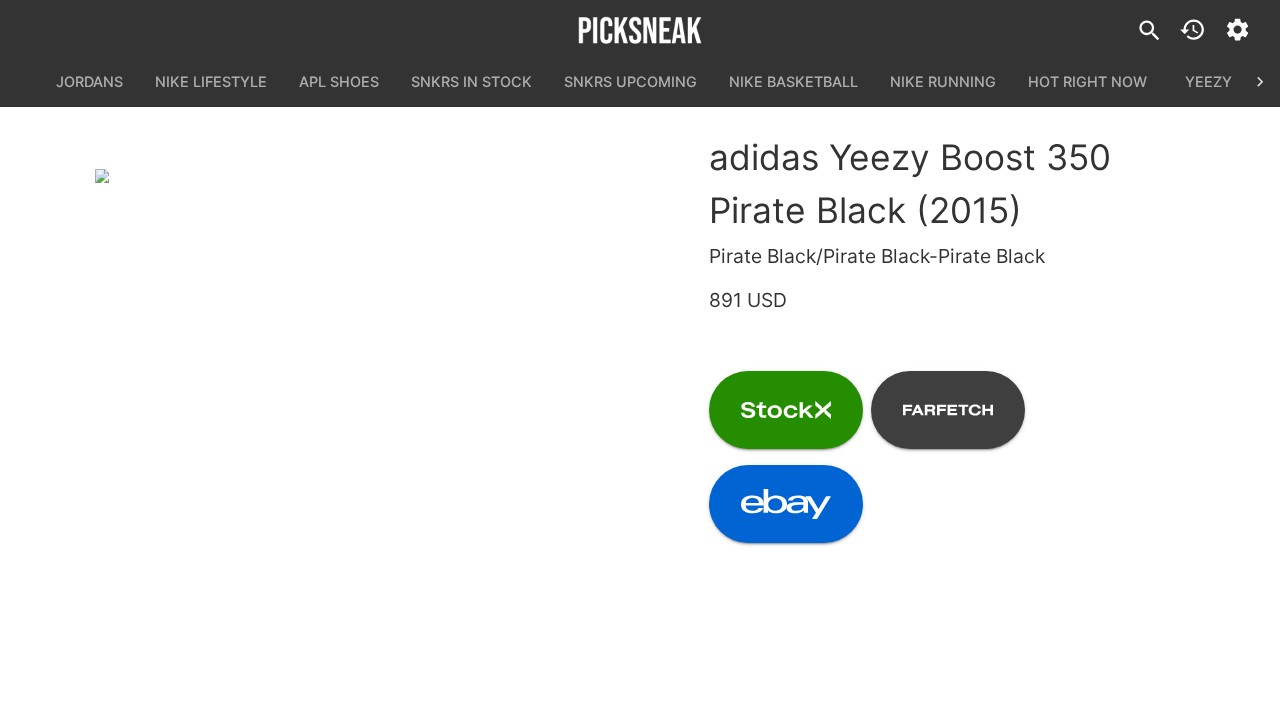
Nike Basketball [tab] (793, 81)
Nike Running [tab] (943, 81)
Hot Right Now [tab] (1087, 81)
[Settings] (1237, 29)
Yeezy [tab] (1208, 81)
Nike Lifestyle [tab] (211, 81)
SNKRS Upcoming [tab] (630, 81)
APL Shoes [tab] (339, 81)
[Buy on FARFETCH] (948, 410)
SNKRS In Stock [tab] (471, 81)
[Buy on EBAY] (786, 504)
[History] (1192, 29)
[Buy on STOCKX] (786, 410)
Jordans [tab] (89, 81)
